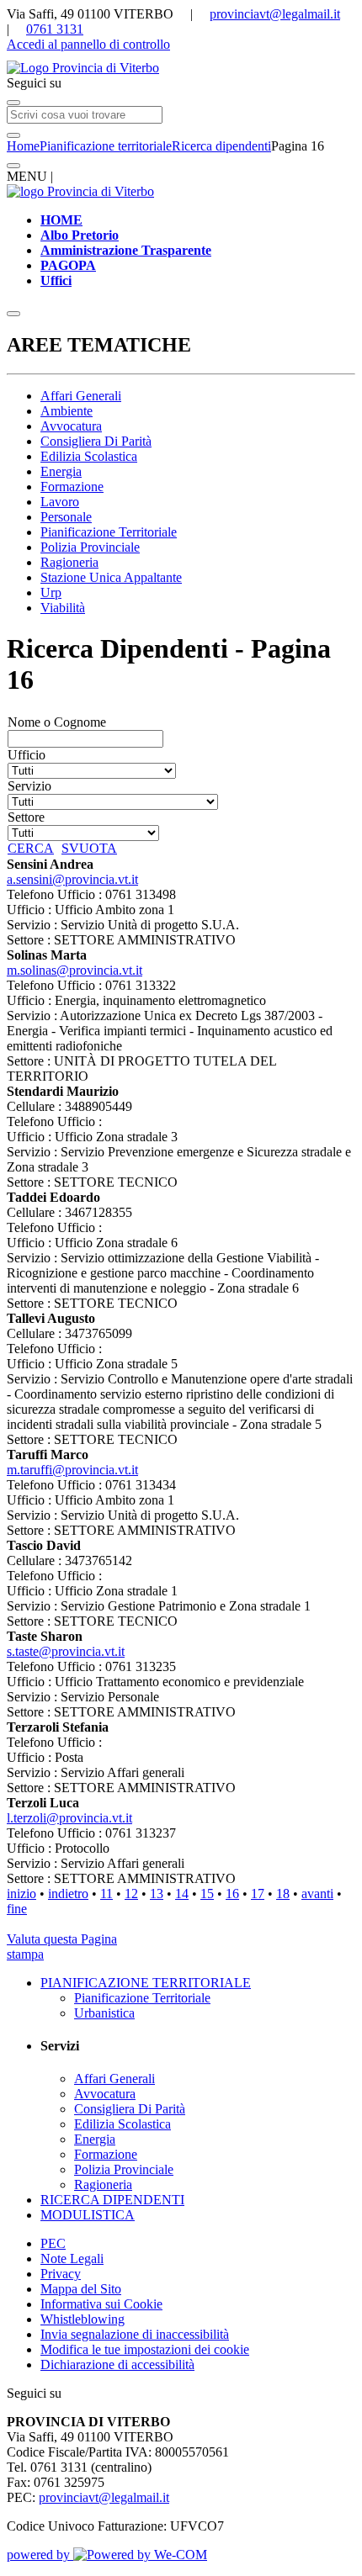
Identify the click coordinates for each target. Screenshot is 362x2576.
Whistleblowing (83, 2319)
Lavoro (60, 502)
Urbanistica (104, 2013)
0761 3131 (55, 29)
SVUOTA (89, 848)
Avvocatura (71, 426)
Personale (66, 517)
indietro (68, 1894)
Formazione (72, 487)
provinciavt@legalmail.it (275, 14)
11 (106, 1894)
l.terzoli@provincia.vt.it (69, 1818)
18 (283, 1894)
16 (232, 1894)
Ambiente (67, 411)
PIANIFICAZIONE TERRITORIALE (146, 1983)
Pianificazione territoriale (106, 146)
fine (17, 1909)
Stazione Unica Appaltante (111, 577)
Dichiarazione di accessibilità (117, 2364)
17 (258, 1894)
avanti (317, 1894)
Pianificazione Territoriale (109, 532)
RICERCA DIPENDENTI (112, 2200)
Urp (51, 592)
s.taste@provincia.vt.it (66, 1651)
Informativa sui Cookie (101, 2304)
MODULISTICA (88, 2215)
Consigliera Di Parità (96, 441)
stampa (25, 1954)
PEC (53, 2243)
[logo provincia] (181, 68)
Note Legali (72, 2259)
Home (23, 146)
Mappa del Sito (81, 2289)
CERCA (31, 848)
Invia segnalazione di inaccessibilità (135, 2334)
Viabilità (63, 608)
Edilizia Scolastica (89, 456)
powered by (40, 2555)
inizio (21, 1894)
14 (182, 1894)
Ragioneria (69, 562)
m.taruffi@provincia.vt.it (72, 1470)
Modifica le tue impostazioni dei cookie (145, 2349)
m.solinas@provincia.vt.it (75, 970)
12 (131, 1894)
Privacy (61, 2274)
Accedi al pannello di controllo (88, 44)
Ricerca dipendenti (221, 146)
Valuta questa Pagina (62, 1939)
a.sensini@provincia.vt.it (72, 879)
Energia (61, 471)
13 (157, 1894)
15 (207, 1894)
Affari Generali (81, 396)
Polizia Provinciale (90, 547)
